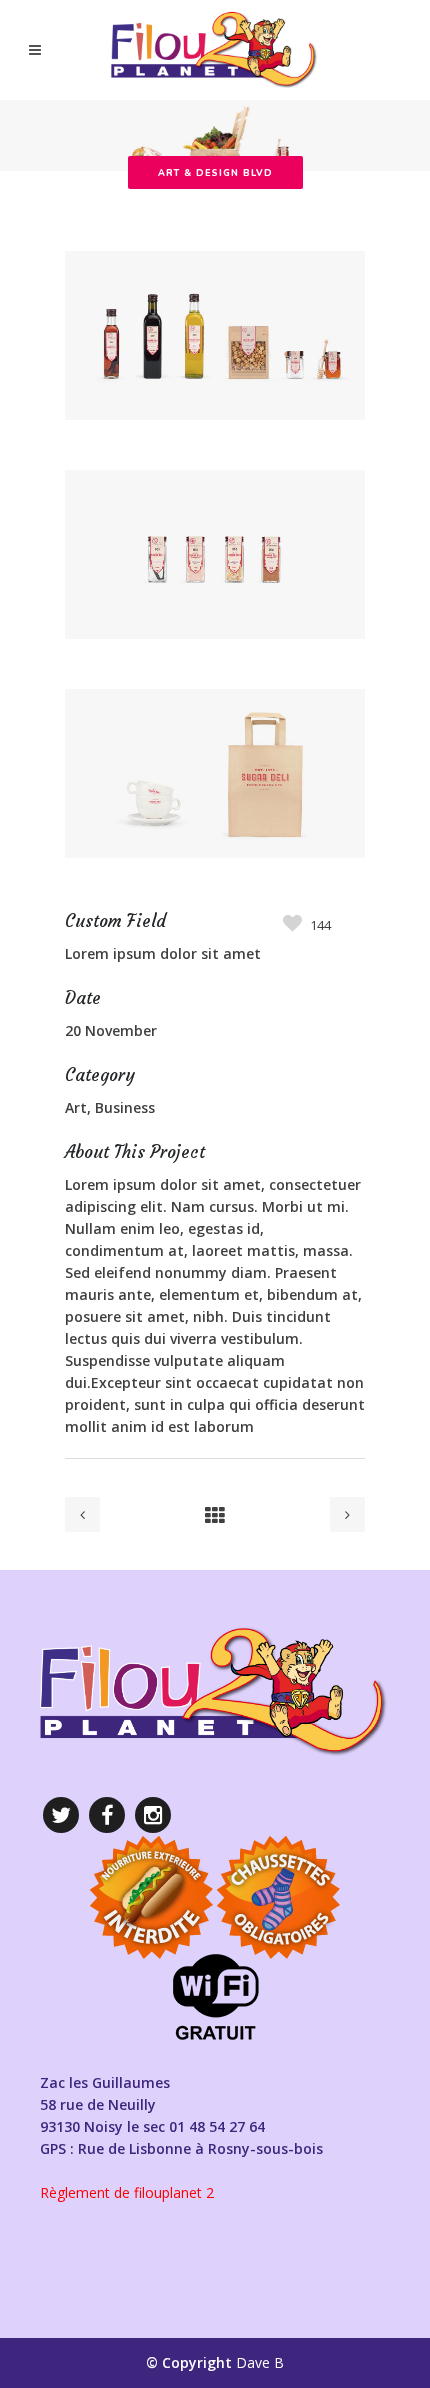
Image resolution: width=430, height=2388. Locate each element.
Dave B (260, 2362)
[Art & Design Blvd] (215, 458)
